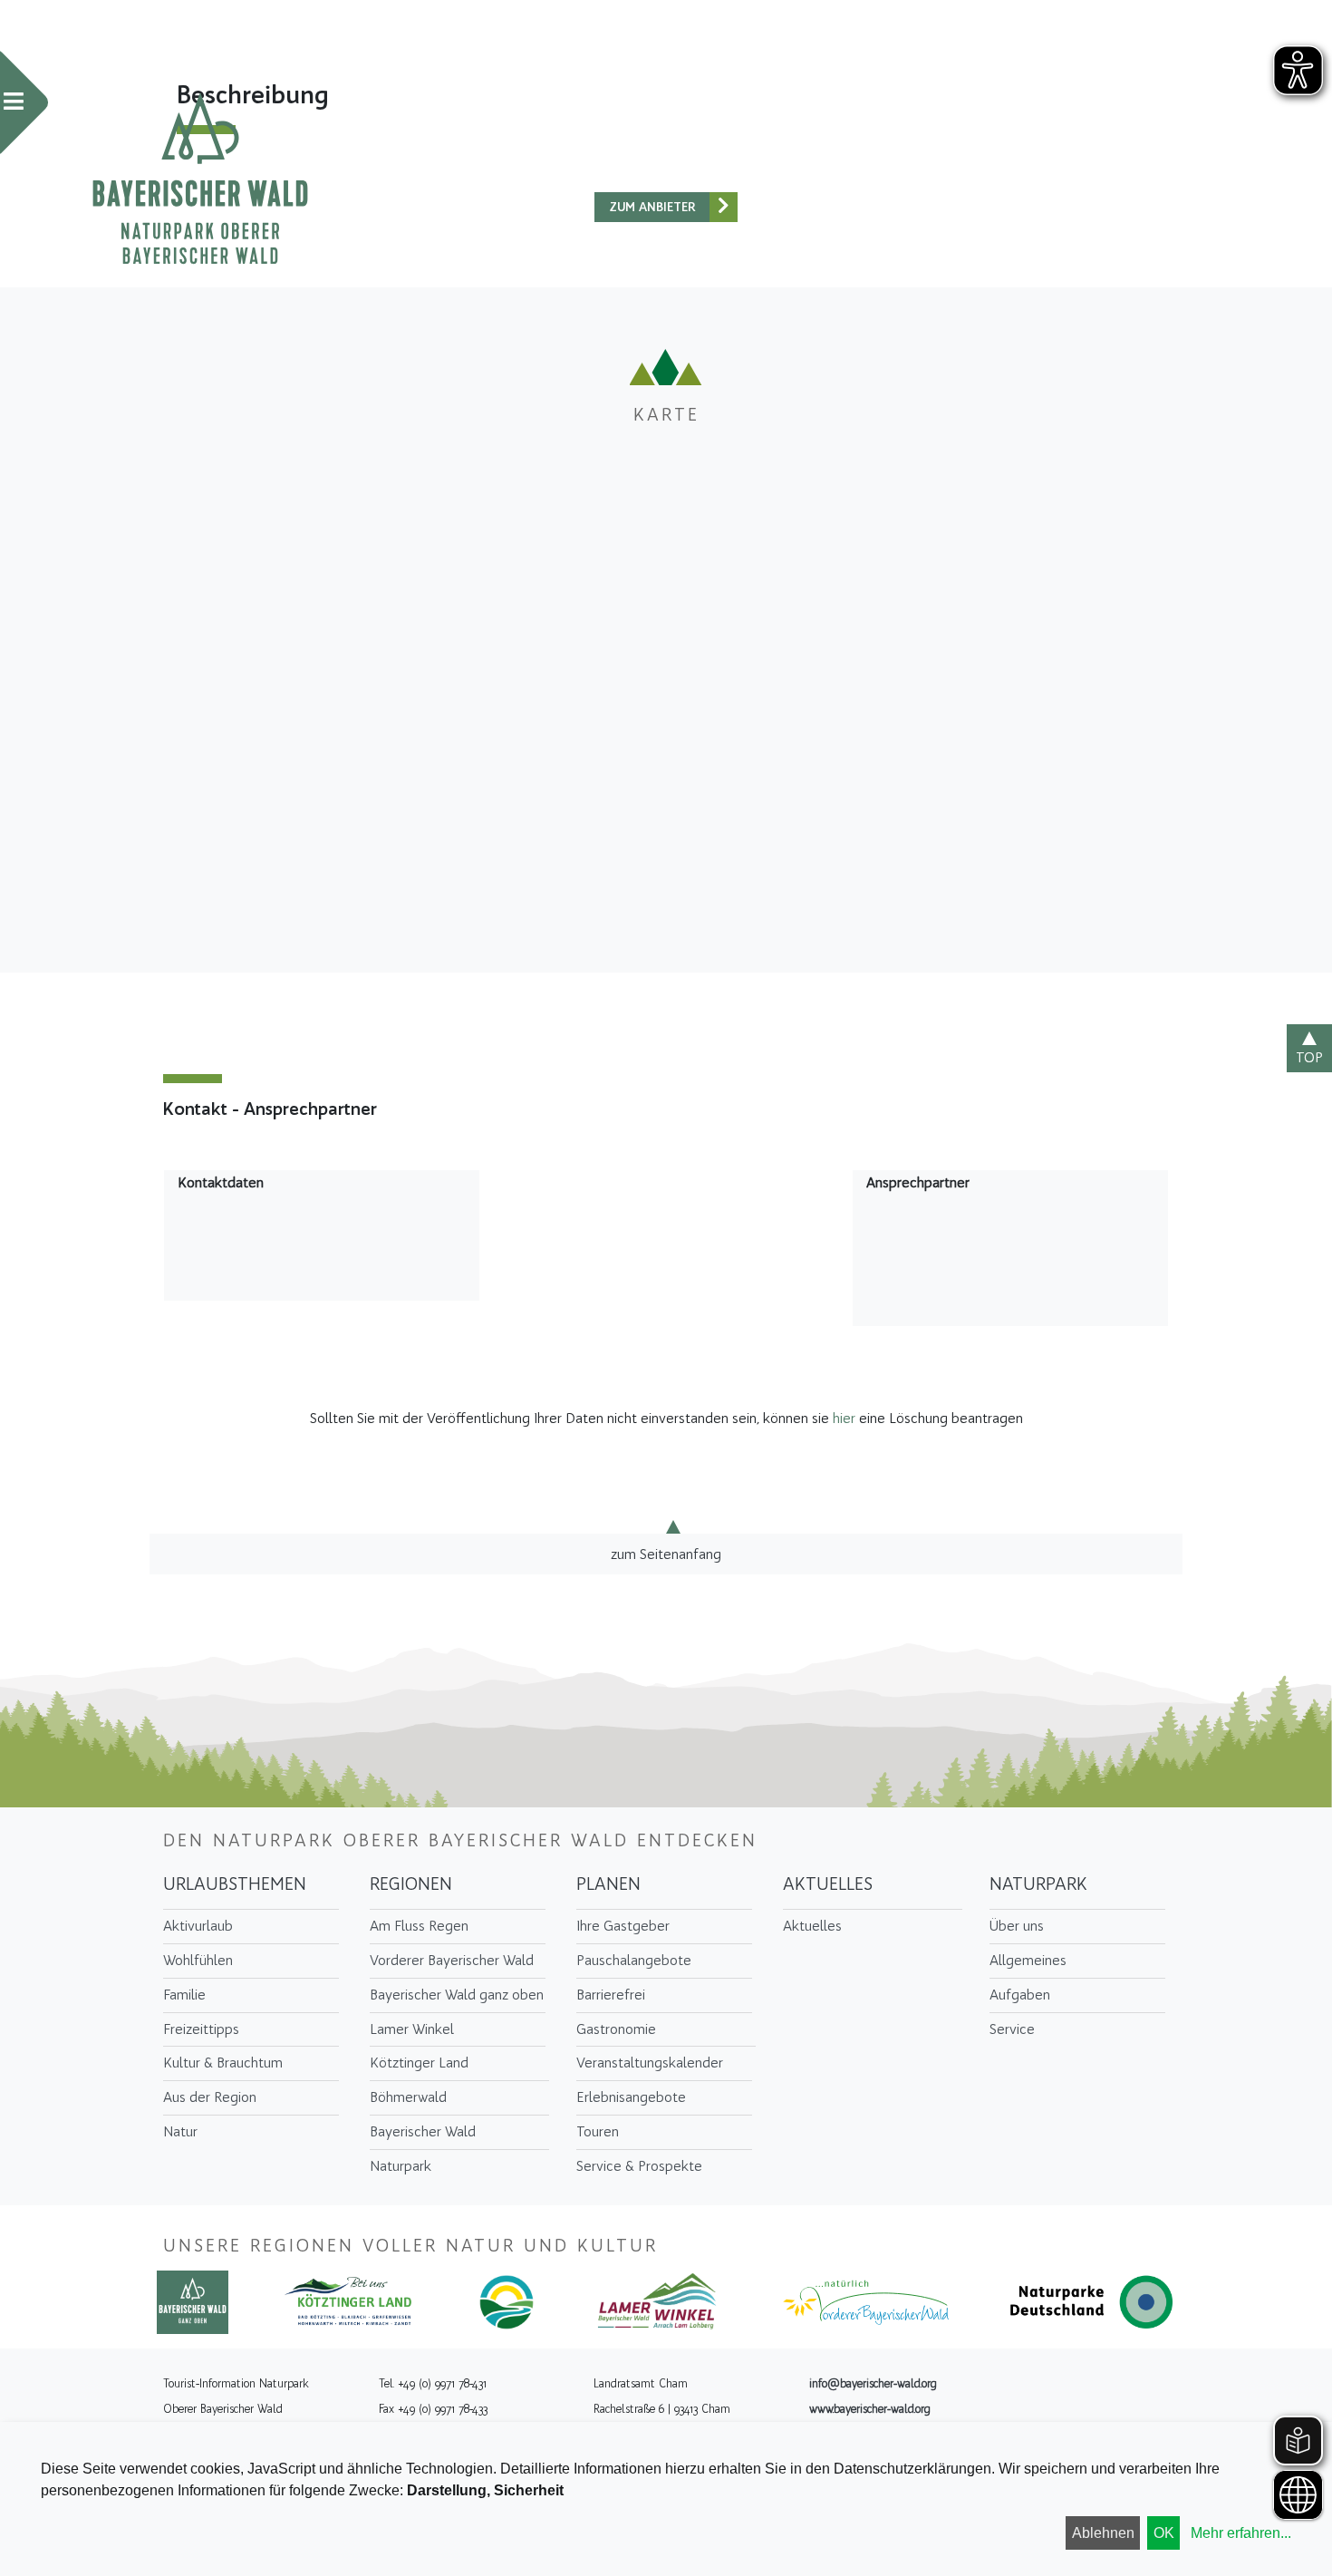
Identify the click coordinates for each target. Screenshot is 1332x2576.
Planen (608, 1884)
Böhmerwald (408, 2097)
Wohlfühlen (198, 1960)
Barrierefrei (611, 1995)
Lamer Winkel (412, 2029)
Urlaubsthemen (235, 1884)
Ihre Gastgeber (623, 1926)
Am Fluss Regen (419, 1926)
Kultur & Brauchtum (223, 2063)
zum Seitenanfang (666, 1553)
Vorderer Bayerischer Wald (452, 1960)
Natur (180, 2131)
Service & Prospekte (639, 2166)
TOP (1309, 1057)
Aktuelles (828, 1884)
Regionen (411, 1884)
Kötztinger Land (419, 2063)
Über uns (1017, 1926)
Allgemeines (1028, 1960)
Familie (184, 1995)
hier (844, 1418)
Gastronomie (616, 2029)
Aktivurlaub (198, 1926)
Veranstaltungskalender (650, 2063)
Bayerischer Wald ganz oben (457, 1995)
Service (1012, 2029)
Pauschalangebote (634, 1960)
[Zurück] (724, 207)
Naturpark (401, 2166)
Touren (598, 2131)
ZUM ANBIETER (652, 207)
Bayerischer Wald (423, 2131)
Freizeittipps (201, 2029)
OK (1164, 2533)
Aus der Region (210, 2097)
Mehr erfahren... (1241, 2533)
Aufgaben (1020, 1995)
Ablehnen (1103, 2533)
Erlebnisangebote (631, 2097)
